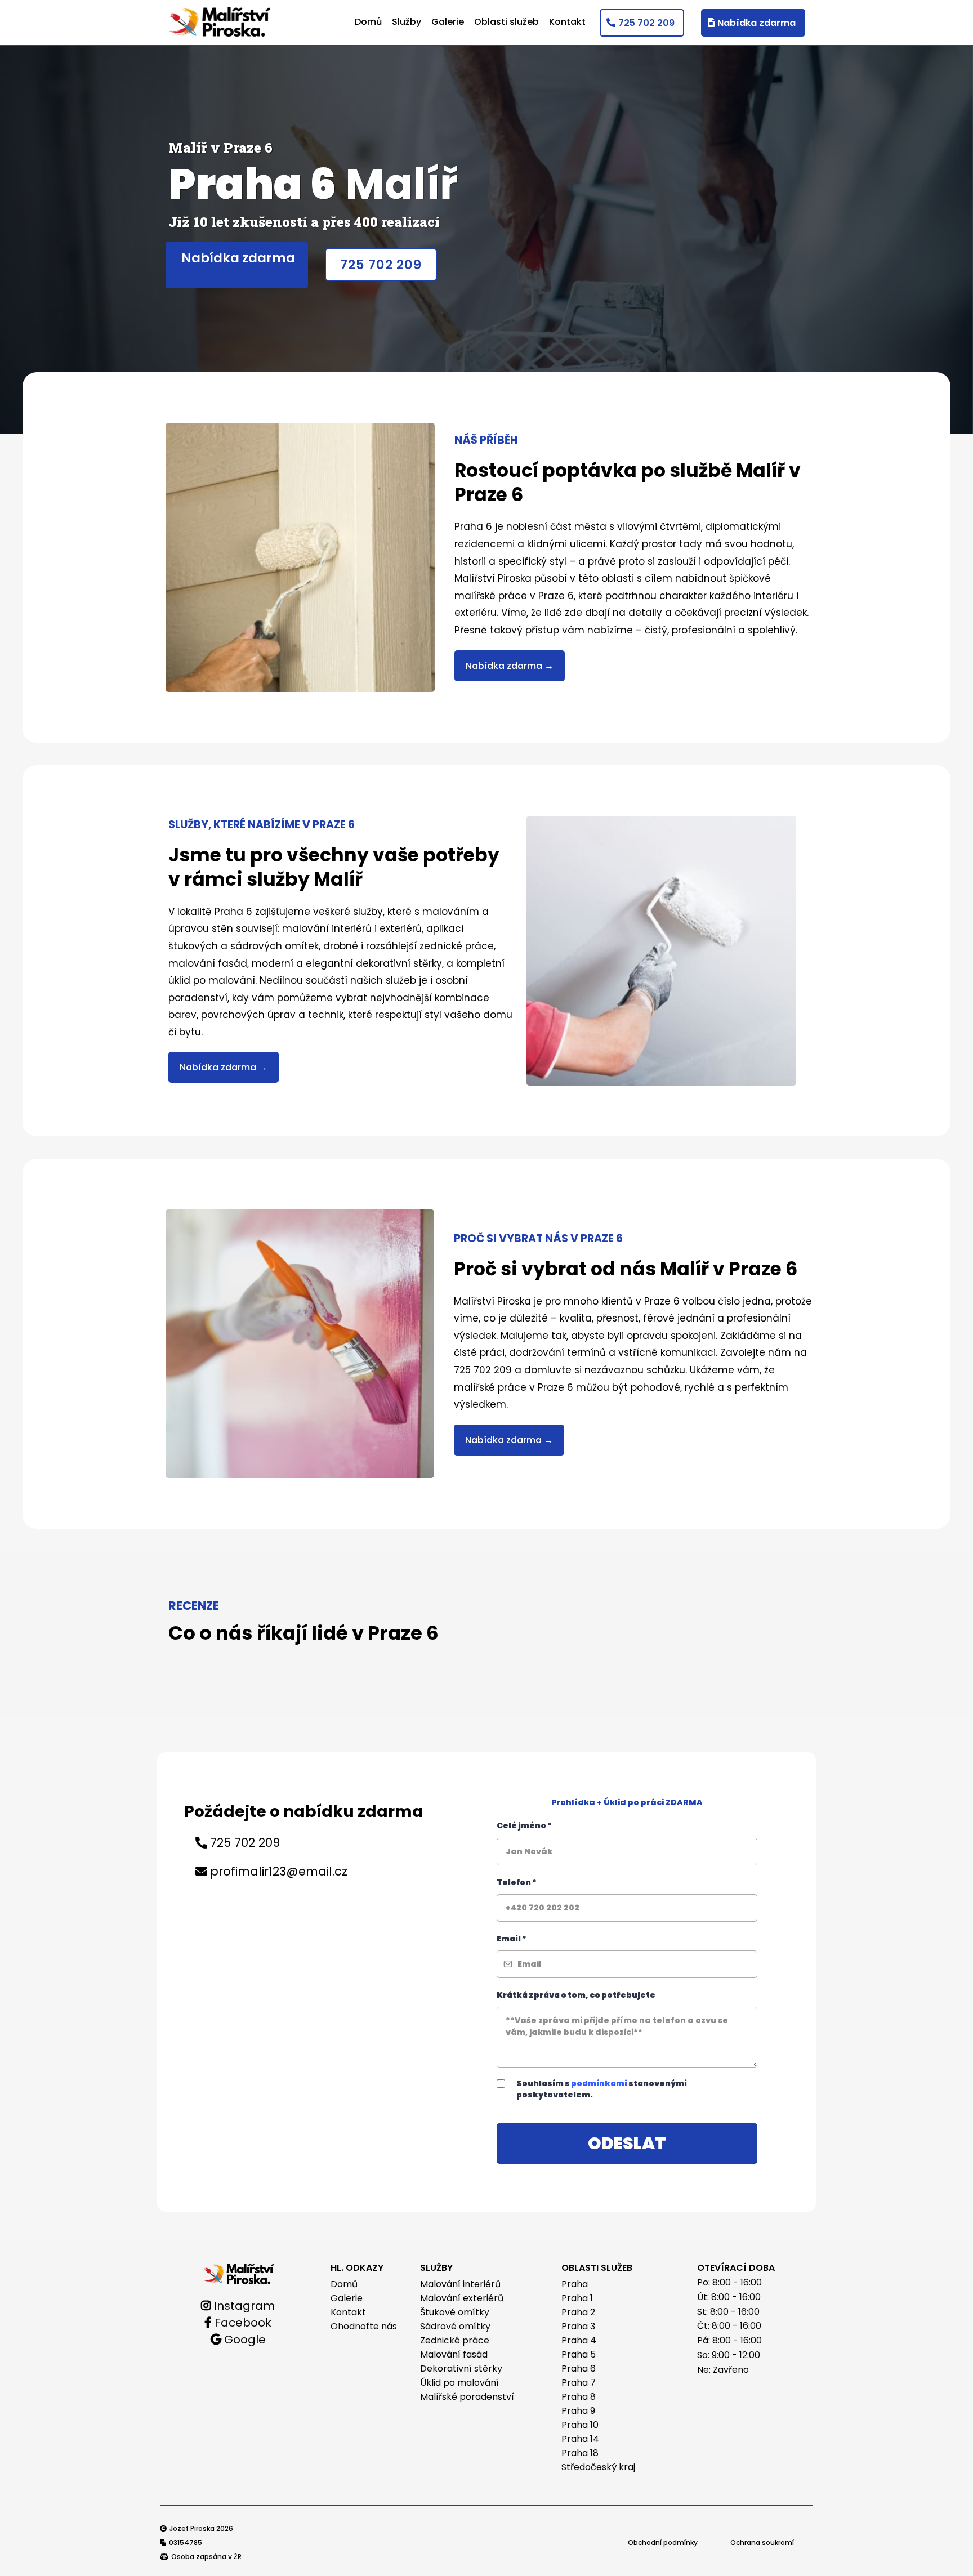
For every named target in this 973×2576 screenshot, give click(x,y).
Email (512, 1939)
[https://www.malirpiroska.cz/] (239, 2273)
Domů (368, 22)
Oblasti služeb (506, 22)
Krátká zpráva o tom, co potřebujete (576, 1995)
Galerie (448, 22)
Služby (407, 22)
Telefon (517, 1882)
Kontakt (567, 22)
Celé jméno (524, 1825)
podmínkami (599, 2083)
